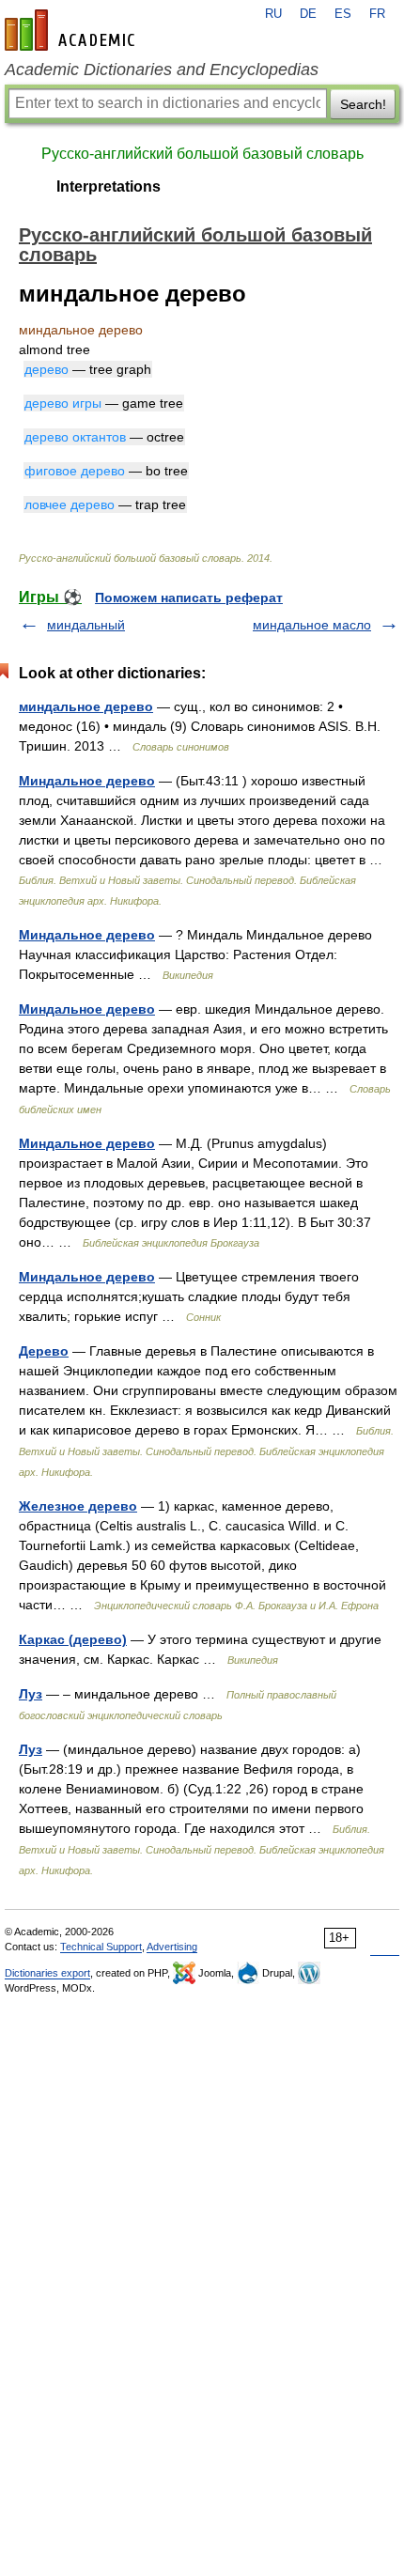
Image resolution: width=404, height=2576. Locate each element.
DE (308, 14)
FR (377, 14)
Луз (31, 1694)
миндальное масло (312, 625)
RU (273, 14)
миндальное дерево (86, 706)
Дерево (44, 1351)
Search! (363, 104)
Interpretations (109, 186)
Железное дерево (78, 1506)
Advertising (172, 1947)
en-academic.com (72, 30)
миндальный (86, 625)
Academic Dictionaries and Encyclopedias (162, 70)
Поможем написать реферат (189, 597)
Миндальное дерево (87, 781)
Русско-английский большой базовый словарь (202, 154)
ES (343, 14)
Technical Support (101, 1947)
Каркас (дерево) (73, 1639)
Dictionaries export (47, 1973)
